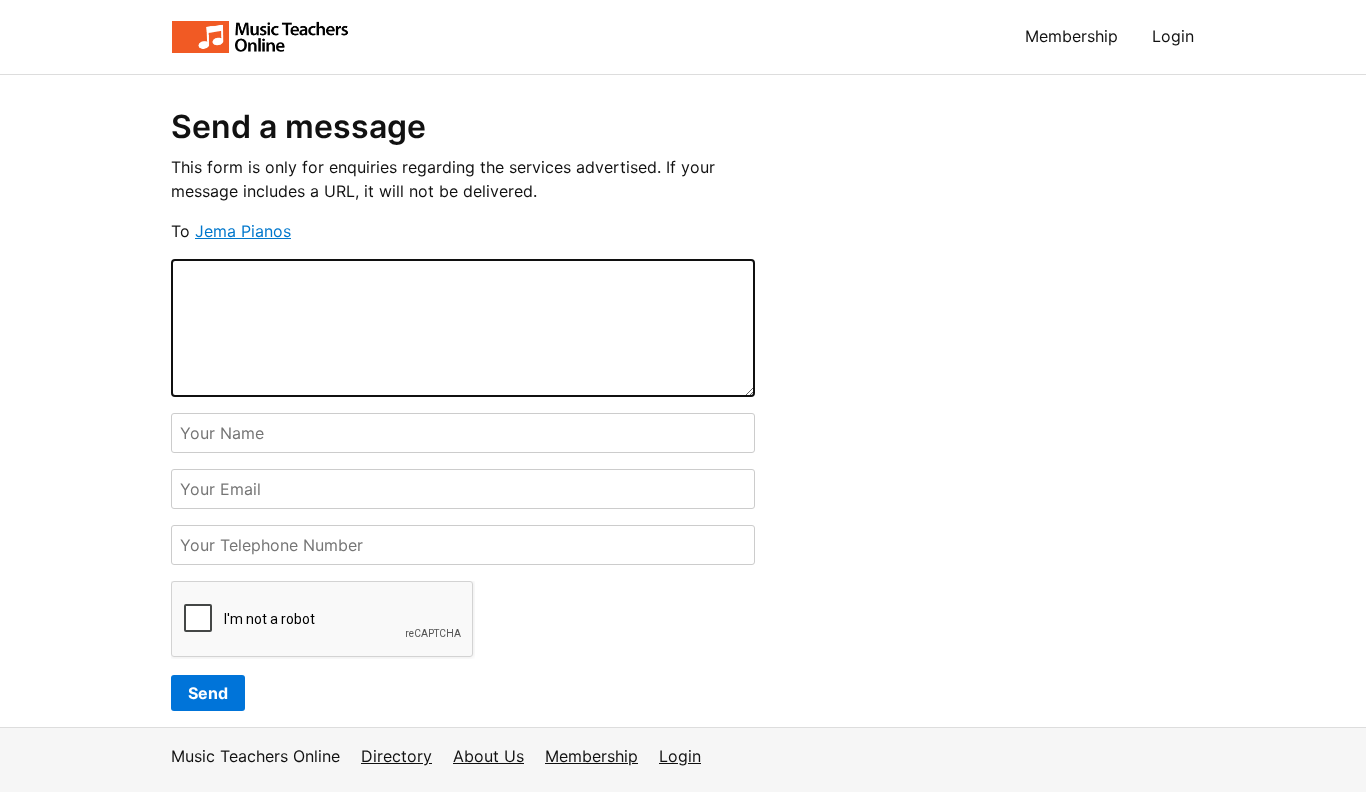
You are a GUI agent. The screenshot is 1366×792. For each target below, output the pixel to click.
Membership (1071, 36)
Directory (396, 756)
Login (1173, 36)
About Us (488, 756)
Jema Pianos (243, 231)
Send (208, 693)
